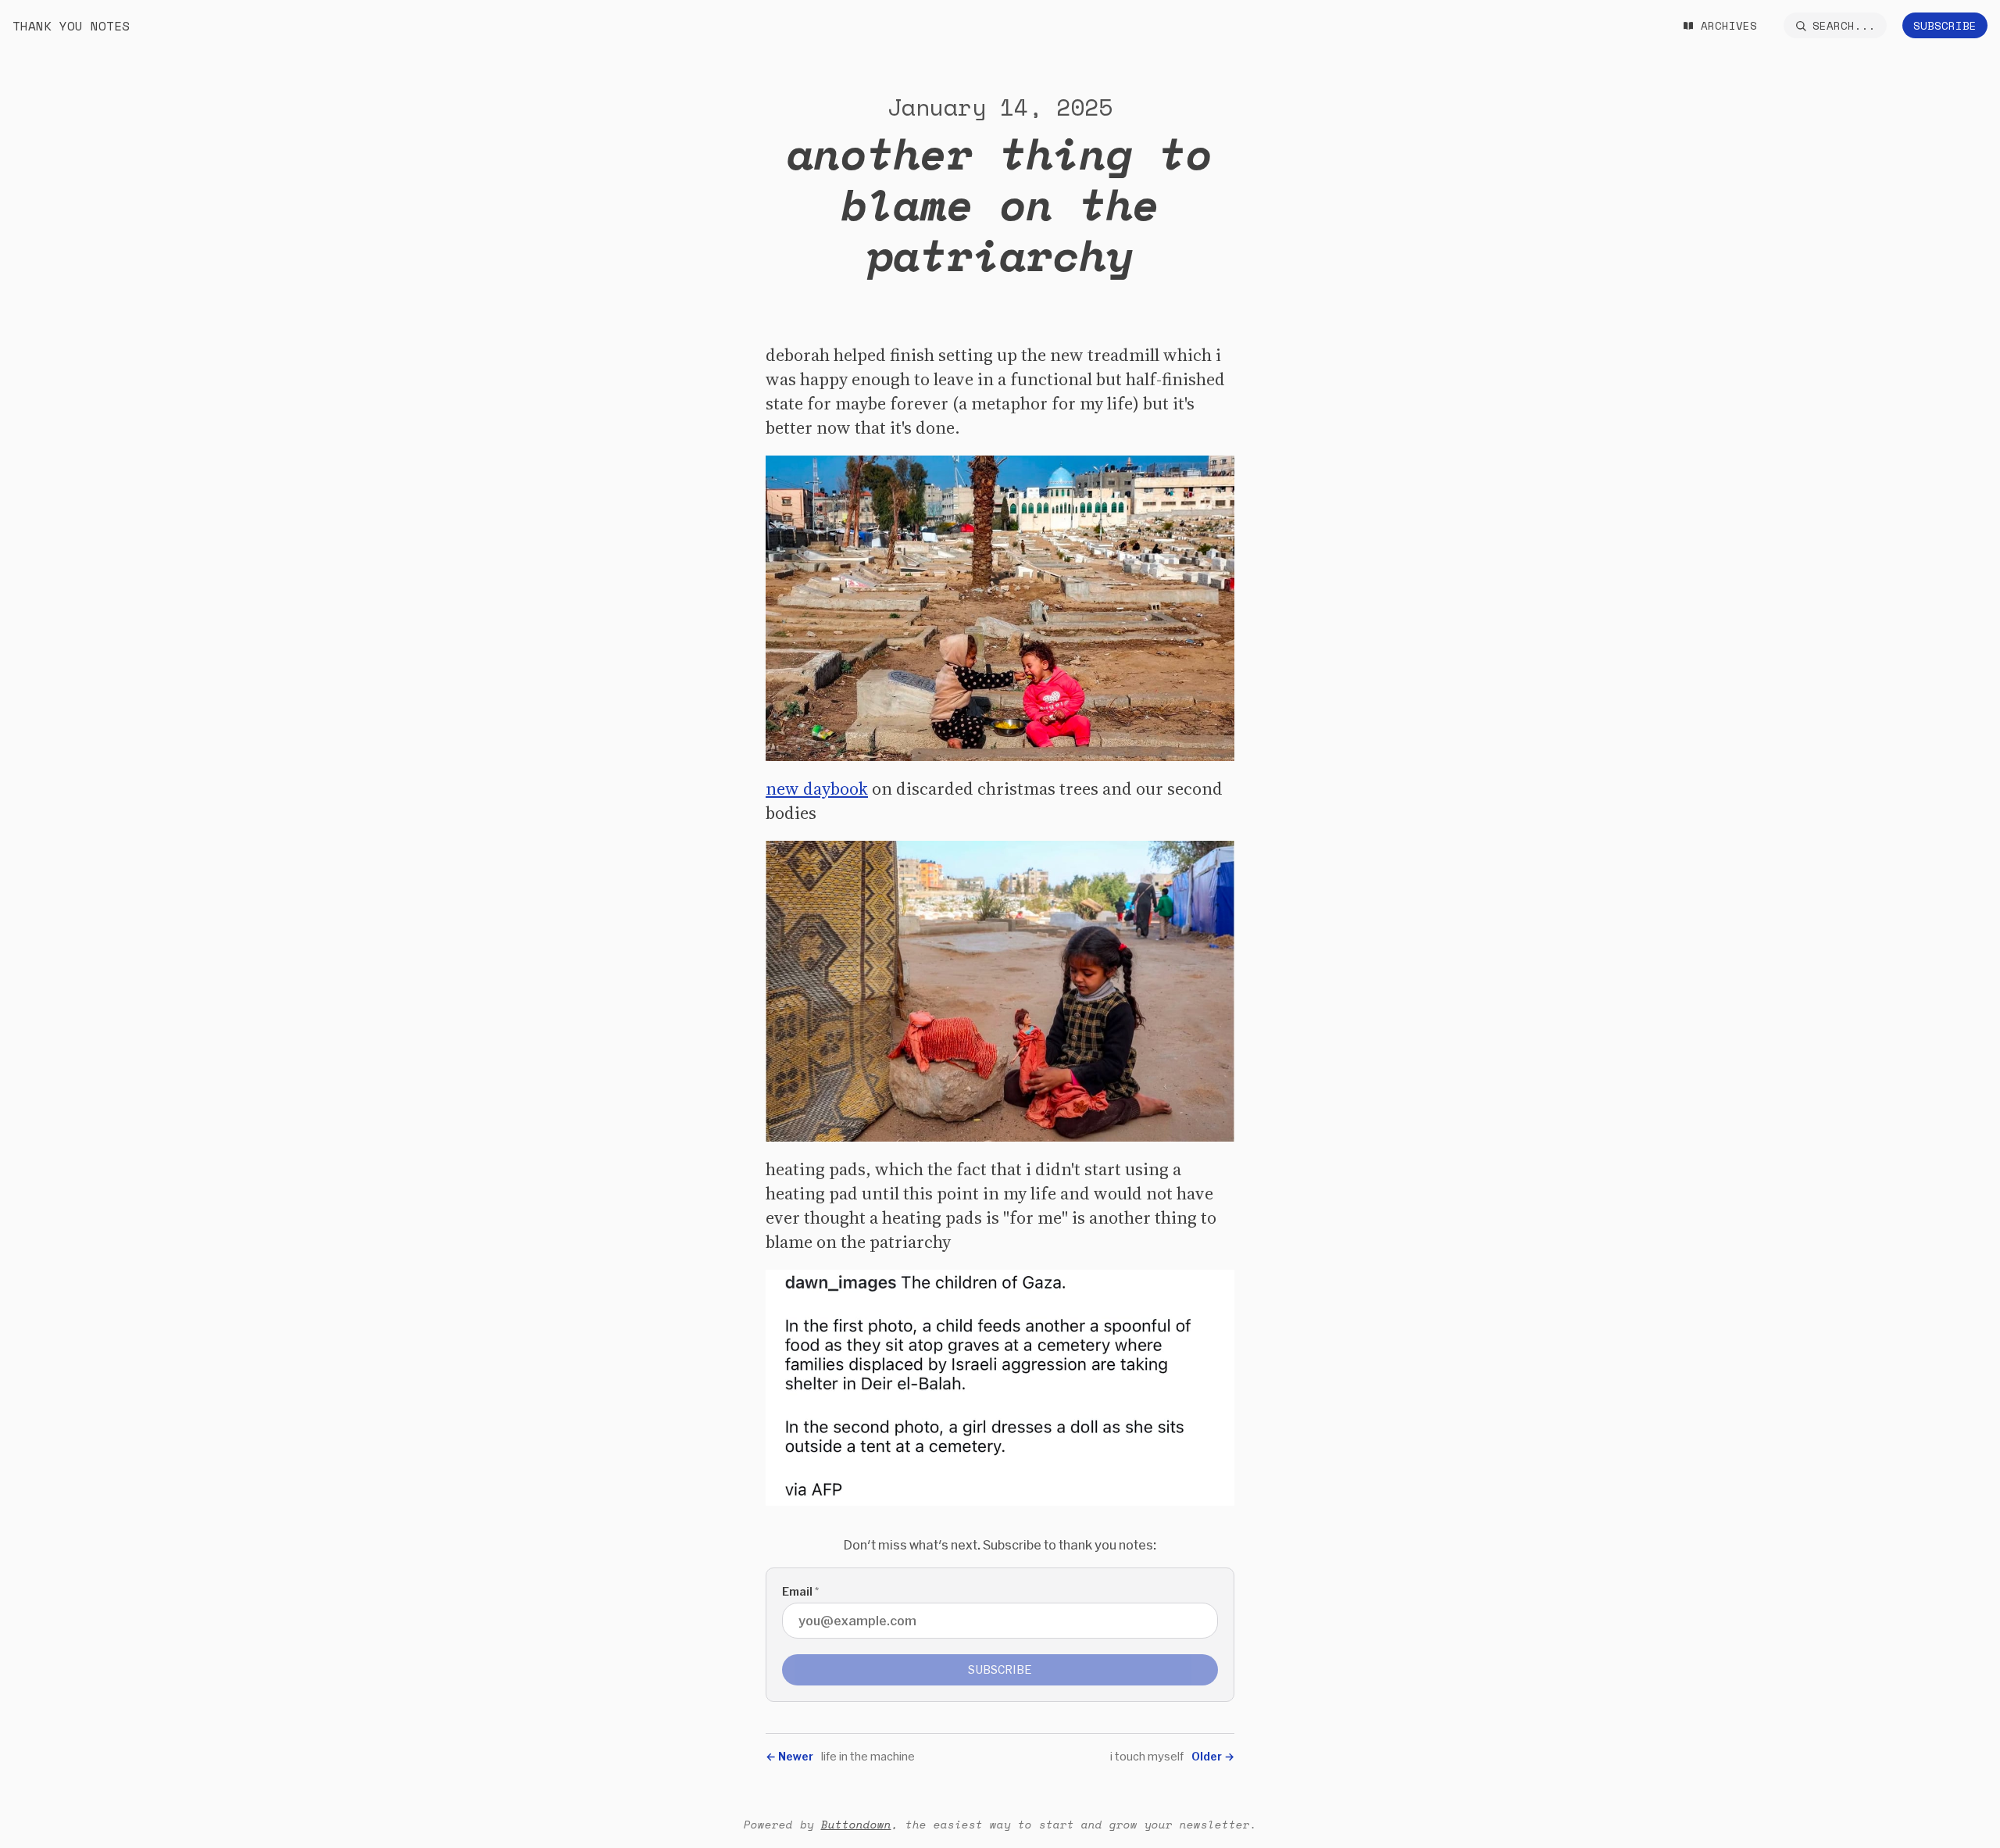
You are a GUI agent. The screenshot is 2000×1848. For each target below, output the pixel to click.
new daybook (817, 788)
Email (800, 1591)
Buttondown (856, 1824)
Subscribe (1945, 25)
